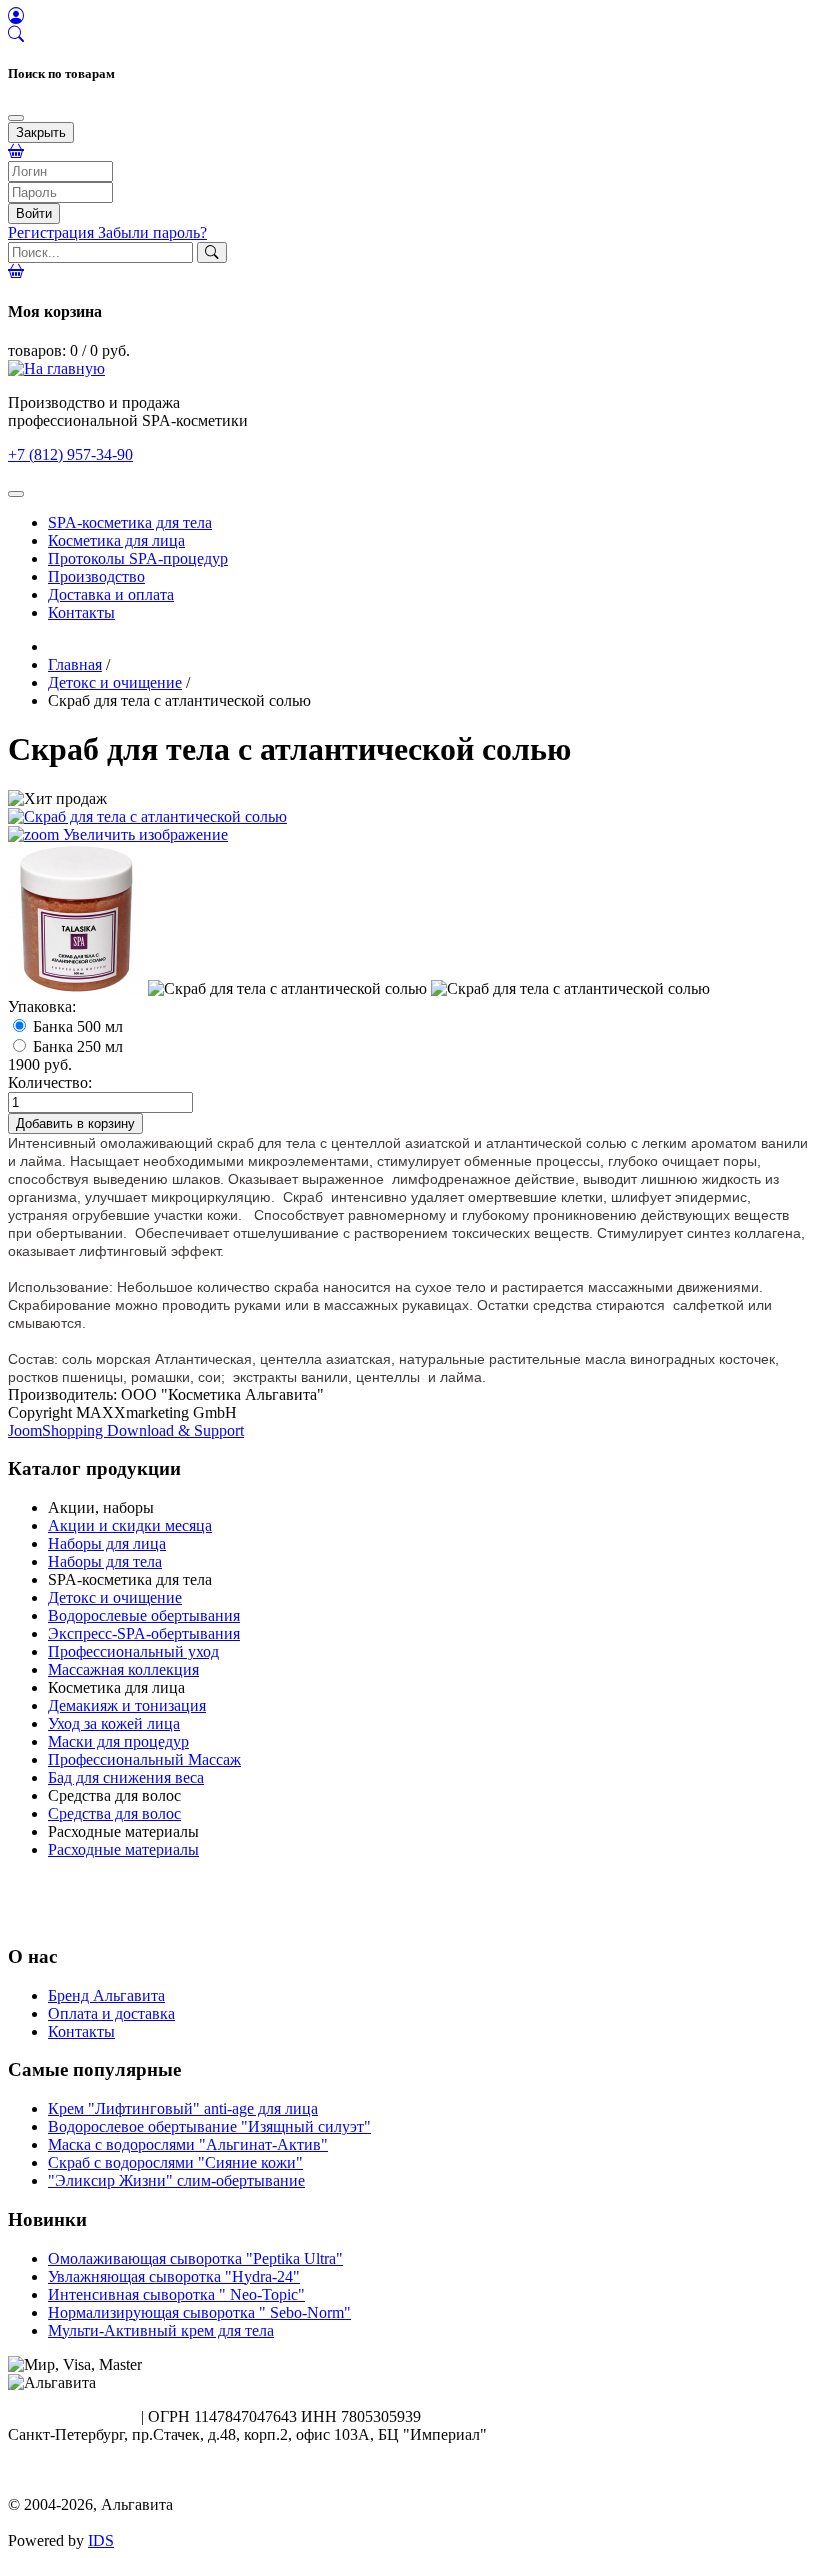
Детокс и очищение (115, 1597)
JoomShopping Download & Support (126, 1430)
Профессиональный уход (133, 1651)
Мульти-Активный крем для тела (161, 2330)
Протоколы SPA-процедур (138, 558)
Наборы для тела (105, 1561)
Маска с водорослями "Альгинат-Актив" (188, 2144)
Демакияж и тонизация (127, 1705)
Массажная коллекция (123, 1669)
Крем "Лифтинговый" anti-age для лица (183, 2108)
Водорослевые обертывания (144, 1615)
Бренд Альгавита (106, 1995)
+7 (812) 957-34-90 (70, 454)
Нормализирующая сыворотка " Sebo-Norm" (199, 2312)
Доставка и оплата (111, 594)
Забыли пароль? (152, 232)
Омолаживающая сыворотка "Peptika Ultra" (195, 2258)
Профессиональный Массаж (144, 1759)
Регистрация (53, 232)
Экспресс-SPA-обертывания (144, 1633)
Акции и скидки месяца (130, 1525)
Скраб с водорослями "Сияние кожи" (175, 2162)
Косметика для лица (116, 540)
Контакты (81, 612)
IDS (101, 2540)
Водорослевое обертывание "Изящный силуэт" (209, 2126)
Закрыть (41, 132)
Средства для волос (114, 1813)
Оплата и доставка (111, 2013)
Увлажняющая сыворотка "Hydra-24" (174, 2276)
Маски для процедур (118, 1741)
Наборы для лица (107, 1543)
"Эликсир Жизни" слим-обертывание (176, 2180)
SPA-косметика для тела (130, 522)
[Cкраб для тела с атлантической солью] (76, 919)
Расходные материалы (123, 1849)
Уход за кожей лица (114, 1723)
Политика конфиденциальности (117, 2486)
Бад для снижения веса (126, 1777)
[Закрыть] (16, 118)
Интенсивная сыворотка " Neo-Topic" (176, 2294)
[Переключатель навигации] (16, 494)
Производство (96, 576)
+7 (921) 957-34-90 (70, 2416)
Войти (34, 213)
